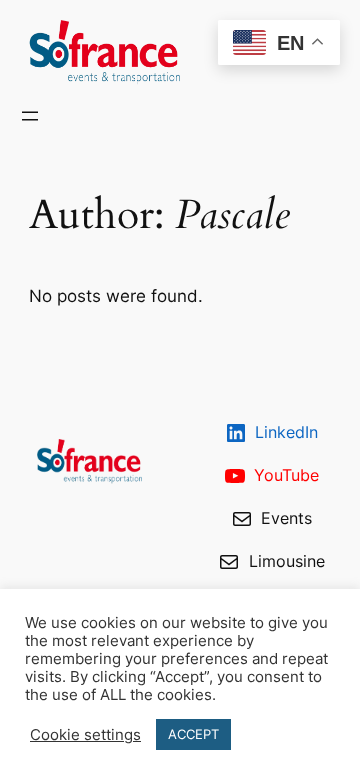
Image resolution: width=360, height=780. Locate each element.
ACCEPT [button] (193, 734)
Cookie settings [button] (85, 735)
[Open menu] (30, 116)
